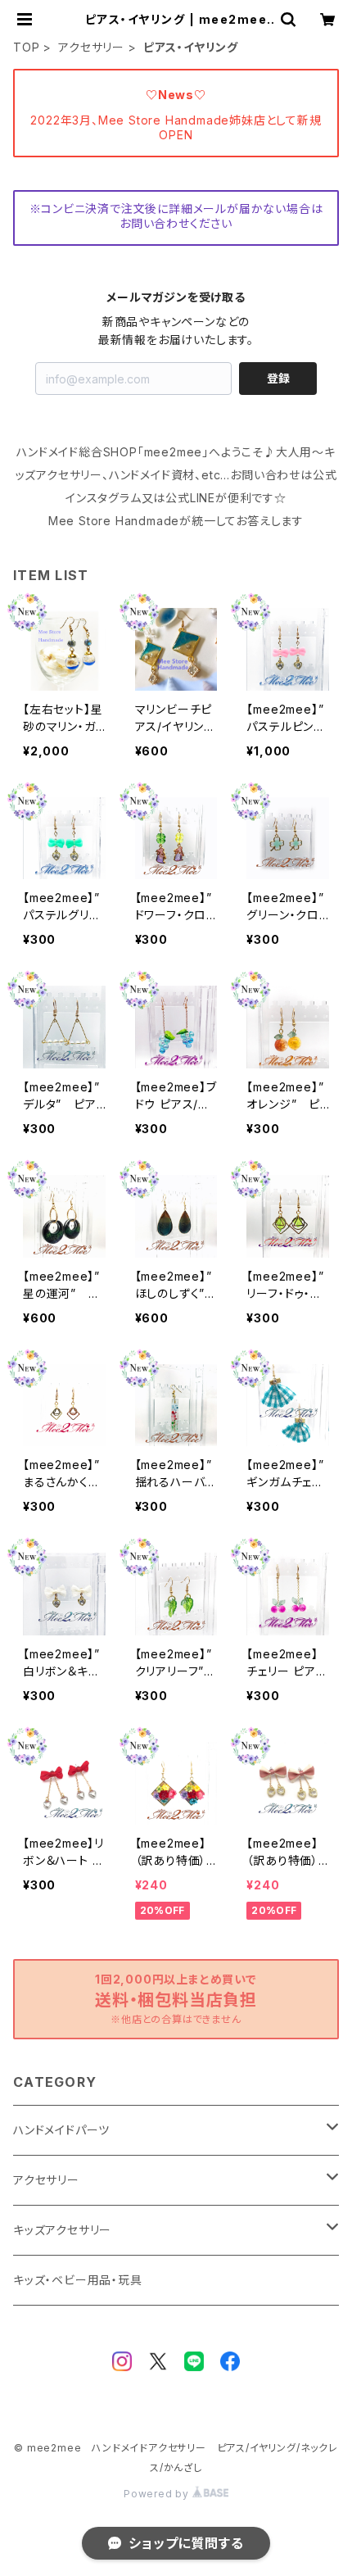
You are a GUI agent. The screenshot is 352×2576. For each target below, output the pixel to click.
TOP (26, 47)
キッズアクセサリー (62, 2230)
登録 (278, 378)
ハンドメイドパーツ (61, 2130)
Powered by (158, 2494)
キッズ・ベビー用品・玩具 (78, 2280)
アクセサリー (91, 47)
